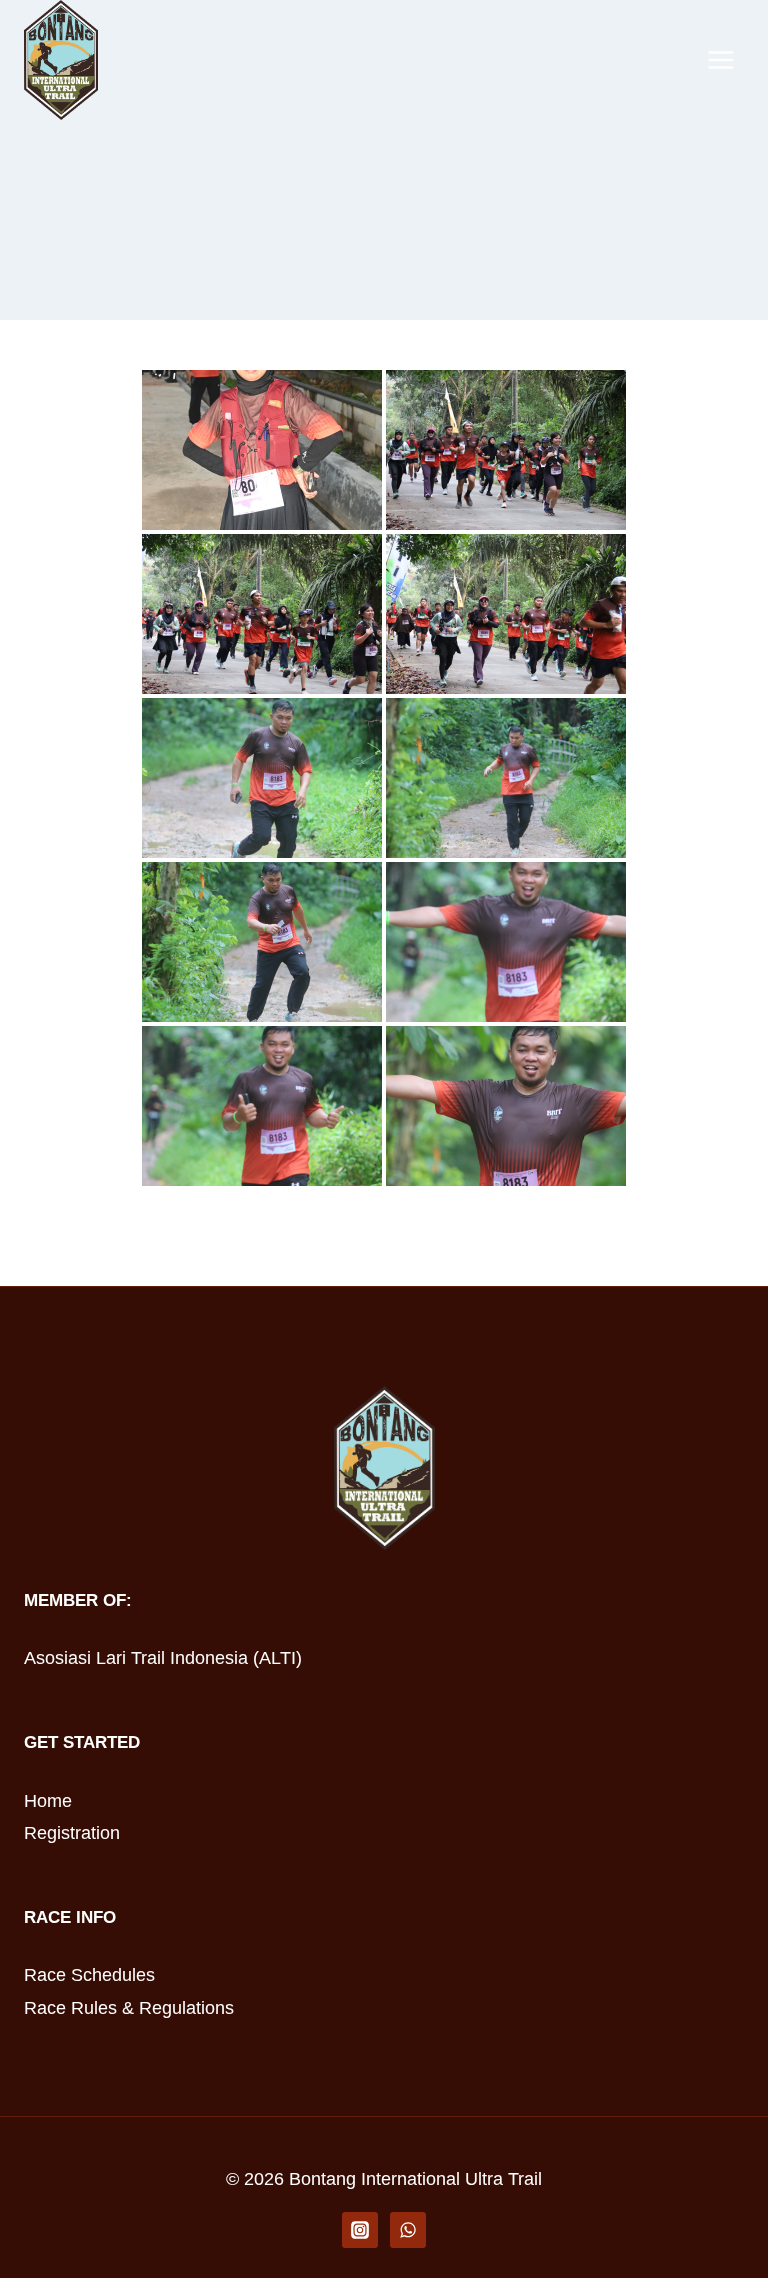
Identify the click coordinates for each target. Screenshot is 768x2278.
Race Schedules (89, 1975)
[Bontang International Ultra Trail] (61, 60)
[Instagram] (360, 2230)
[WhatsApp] (408, 2230)
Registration (72, 1833)
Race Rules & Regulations (129, 2008)
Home (48, 1801)
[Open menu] (720, 59)
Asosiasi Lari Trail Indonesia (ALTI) (163, 1658)
